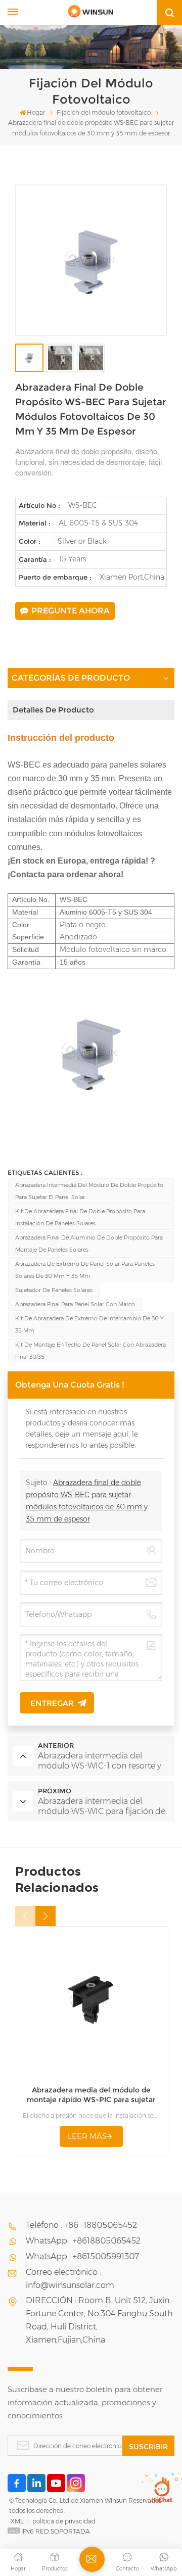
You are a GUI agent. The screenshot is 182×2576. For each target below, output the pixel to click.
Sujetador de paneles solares (54, 1290)
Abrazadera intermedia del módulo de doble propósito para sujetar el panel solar (89, 1191)
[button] (45, 1916)
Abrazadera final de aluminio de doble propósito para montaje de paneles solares (89, 1244)
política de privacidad (64, 2521)
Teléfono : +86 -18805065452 (81, 2225)
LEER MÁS (87, 2136)
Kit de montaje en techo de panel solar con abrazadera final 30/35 (90, 1351)
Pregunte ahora (71, 611)
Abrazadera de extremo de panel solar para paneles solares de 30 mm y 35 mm (85, 1270)
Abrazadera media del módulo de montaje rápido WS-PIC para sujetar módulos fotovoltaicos (91, 2095)
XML (17, 2521)
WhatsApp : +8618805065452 (83, 2241)
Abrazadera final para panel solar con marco (75, 1304)
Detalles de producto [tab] (53, 710)
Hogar (36, 112)
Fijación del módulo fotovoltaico (104, 112)
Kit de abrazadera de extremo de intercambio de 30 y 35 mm (89, 1324)
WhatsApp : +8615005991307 (82, 2256)
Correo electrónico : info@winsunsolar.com (70, 2279)
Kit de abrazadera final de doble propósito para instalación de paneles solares (80, 1217)
